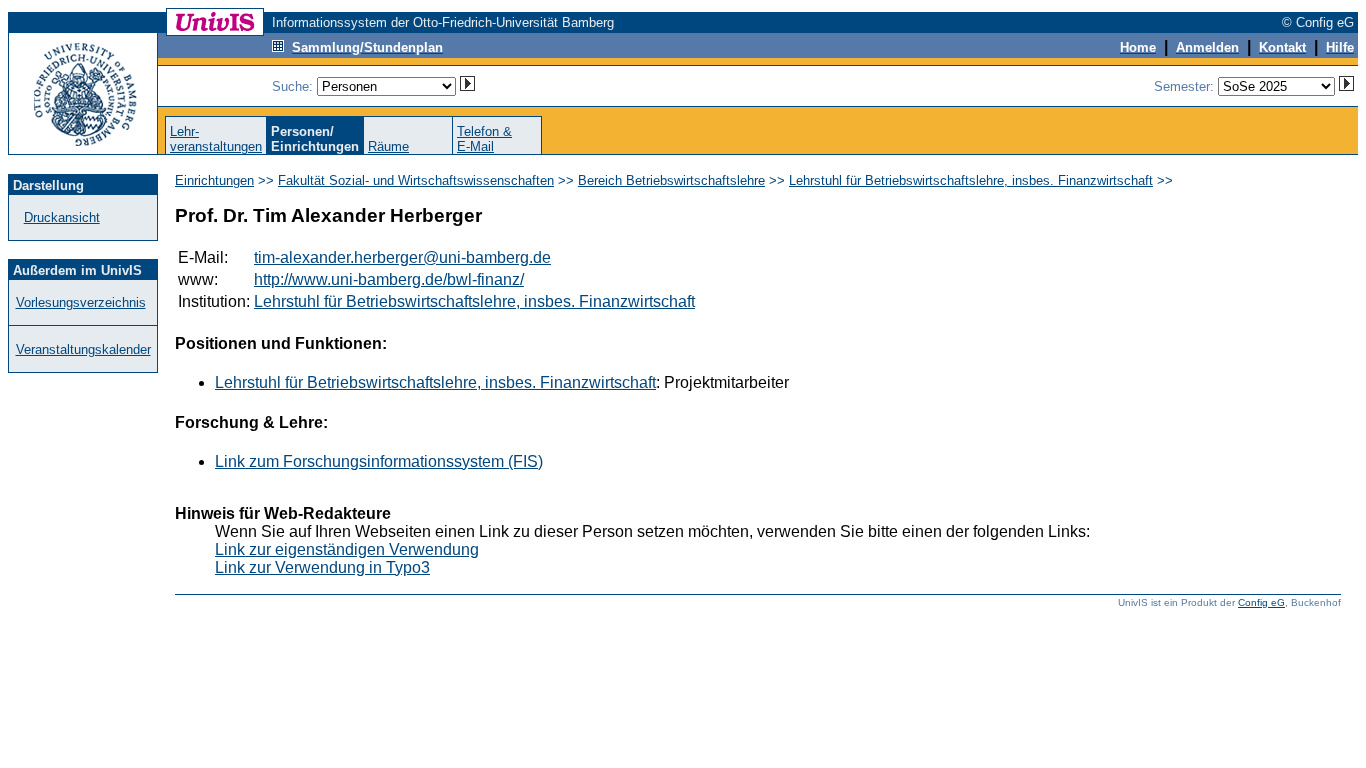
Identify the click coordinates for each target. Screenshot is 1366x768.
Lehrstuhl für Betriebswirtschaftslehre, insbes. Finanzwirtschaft (971, 180)
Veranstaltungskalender (83, 349)
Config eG (1261, 602)
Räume (388, 146)
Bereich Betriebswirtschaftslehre (671, 180)
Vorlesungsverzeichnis (81, 302)
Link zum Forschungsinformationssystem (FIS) (379, 461)
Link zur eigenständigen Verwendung (347, 549)
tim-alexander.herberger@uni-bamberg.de (402, 257)
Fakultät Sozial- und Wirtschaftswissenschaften (416, 180)
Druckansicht (62, 217)
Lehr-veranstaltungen (216, 139)
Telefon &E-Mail (484, 139)
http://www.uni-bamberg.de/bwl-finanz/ (389, 279)
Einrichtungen (214, 180)
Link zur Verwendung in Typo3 (322, 567)
